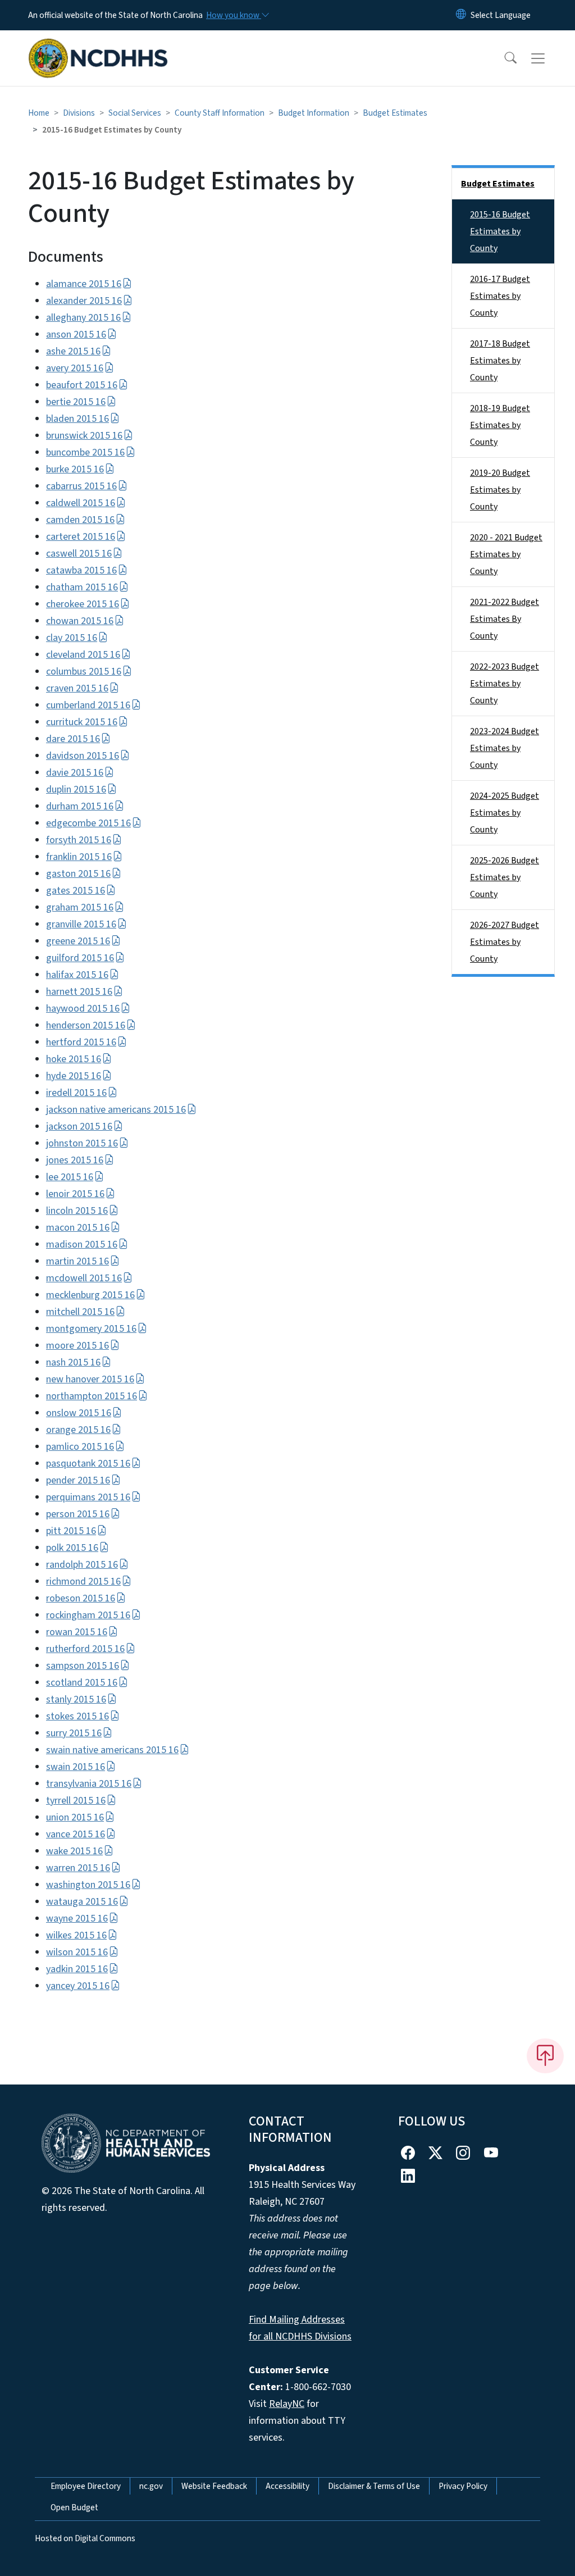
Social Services (135, 113)
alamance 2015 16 (84, 284)
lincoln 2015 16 (77, 1211)
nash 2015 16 (73, 1362)
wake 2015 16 (74, 1851)
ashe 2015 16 (73, 351)
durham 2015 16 (80, 806)
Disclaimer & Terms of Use (374, 2486)
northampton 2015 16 (92, 1396)
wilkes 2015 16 (76, 1935)
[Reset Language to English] (461, 15)
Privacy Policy (463, 2486)
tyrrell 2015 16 (76, 1801)
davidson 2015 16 (83, 756)
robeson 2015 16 (81, 1598)
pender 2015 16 (78, 1480)
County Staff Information (220, 113)
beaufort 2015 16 (82, 385)
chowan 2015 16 (80, 621)
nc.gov (151, 2486)
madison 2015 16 (82, 1244)
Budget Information (314, 113)
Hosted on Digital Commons (85, 2538)
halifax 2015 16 (77, 975)
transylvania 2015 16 (89, 1784)
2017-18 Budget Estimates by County (500, 361)
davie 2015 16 (75, 773)
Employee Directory (86, 2486)
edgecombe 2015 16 (88, 823)
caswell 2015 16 (79, 554)
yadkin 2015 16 (77, 1969)
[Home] (98, 45)
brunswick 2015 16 (84, 436)
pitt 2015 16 (71, 1531)
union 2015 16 (75, 1817)
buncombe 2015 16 (85, 452)
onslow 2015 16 (79, 1413)
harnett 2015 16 (79, 992)
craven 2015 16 (77, 688)
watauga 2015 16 (82, 1902)
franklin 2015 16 (79, 857)
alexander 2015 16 (84, 301)
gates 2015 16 (76, 891)
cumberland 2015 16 (88, 705)
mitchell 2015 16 (80, 1312)
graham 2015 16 (80, 907)
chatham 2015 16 (82, 587)
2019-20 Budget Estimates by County (500, 490)
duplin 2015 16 (76, 789)
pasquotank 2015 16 (88, 1464)
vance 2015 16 (76, 1834)
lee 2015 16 (70, 1177)
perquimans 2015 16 (88, 1497)
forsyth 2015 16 (79, 840)
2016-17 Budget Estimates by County (500, 296)
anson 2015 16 (76, 334)
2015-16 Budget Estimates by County (500, 231)
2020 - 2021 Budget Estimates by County (506, 554)
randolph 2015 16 (82, 1565)
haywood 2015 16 (83, 1009)
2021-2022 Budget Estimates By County (505, 619)
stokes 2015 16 (77, 1716)
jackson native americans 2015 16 (116, 1110)
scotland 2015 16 (82, 1683)
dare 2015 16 (73, 739)
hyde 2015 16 (74, 1076)
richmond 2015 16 (83, 1581)
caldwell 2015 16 (81, 503)
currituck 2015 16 (82, 722)
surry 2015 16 (74, 1733)
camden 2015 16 (80, 520)
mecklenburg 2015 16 (90, 1295)
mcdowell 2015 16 (84, 1278)
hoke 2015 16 (74, 1059)
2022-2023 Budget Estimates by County (505, 684)
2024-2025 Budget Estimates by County (505, 813)
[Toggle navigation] (549, 58)
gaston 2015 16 (78, 874)
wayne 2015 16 (77, 1919)
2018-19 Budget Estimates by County (500, 425)
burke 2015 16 (75, 469)
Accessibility (287, 2486)
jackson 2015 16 (79, 1127)
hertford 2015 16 (81, 1042)
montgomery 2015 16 (91, 1329)
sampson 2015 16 (83, 1666)
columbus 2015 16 (84, 672)
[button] (503, 58)
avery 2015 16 (75, 368)
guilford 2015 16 (80, 958)
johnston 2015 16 (82, 1143)
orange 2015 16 (78, 1430)
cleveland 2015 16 (83, 655)
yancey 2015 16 (78, 1986)
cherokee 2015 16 (83, 604)
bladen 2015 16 (77, 419)
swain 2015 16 (76, 1767)
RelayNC (287, 2404)
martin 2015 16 (77, 1261)
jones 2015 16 (75, 1160)
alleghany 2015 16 (83, 318)
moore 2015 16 (77, 1346)
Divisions (79, 113)
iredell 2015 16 (76, 1093)
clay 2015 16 (72, 638)
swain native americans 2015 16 (112, 1750)
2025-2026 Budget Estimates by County (505, 877)
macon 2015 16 (78, 1228)
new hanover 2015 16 (90, 1379)
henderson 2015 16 (86, 1025)
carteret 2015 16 (81, 537)
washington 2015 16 (88, 1885)
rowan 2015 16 (77, 1632)
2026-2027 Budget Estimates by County (505, 942)
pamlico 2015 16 (80, 1447)
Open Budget (74, 2507)
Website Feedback (214, 2486)
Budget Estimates (395, 113)
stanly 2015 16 (76, 1699)
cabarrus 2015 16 (81, 486)
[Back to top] (545, 2056)
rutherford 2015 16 (85, 1649)
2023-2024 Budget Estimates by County (505, 748)
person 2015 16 (78, 1514)
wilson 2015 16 (77, 1952)
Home (39, 113)
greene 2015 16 (78, 941)
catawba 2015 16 (81, 570)
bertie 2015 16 (76, 402)
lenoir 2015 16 (75, 1194)
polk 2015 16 (72, 1548)
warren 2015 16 (78, 1868)
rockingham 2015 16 (88, 1615)
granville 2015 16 (81, 924)
